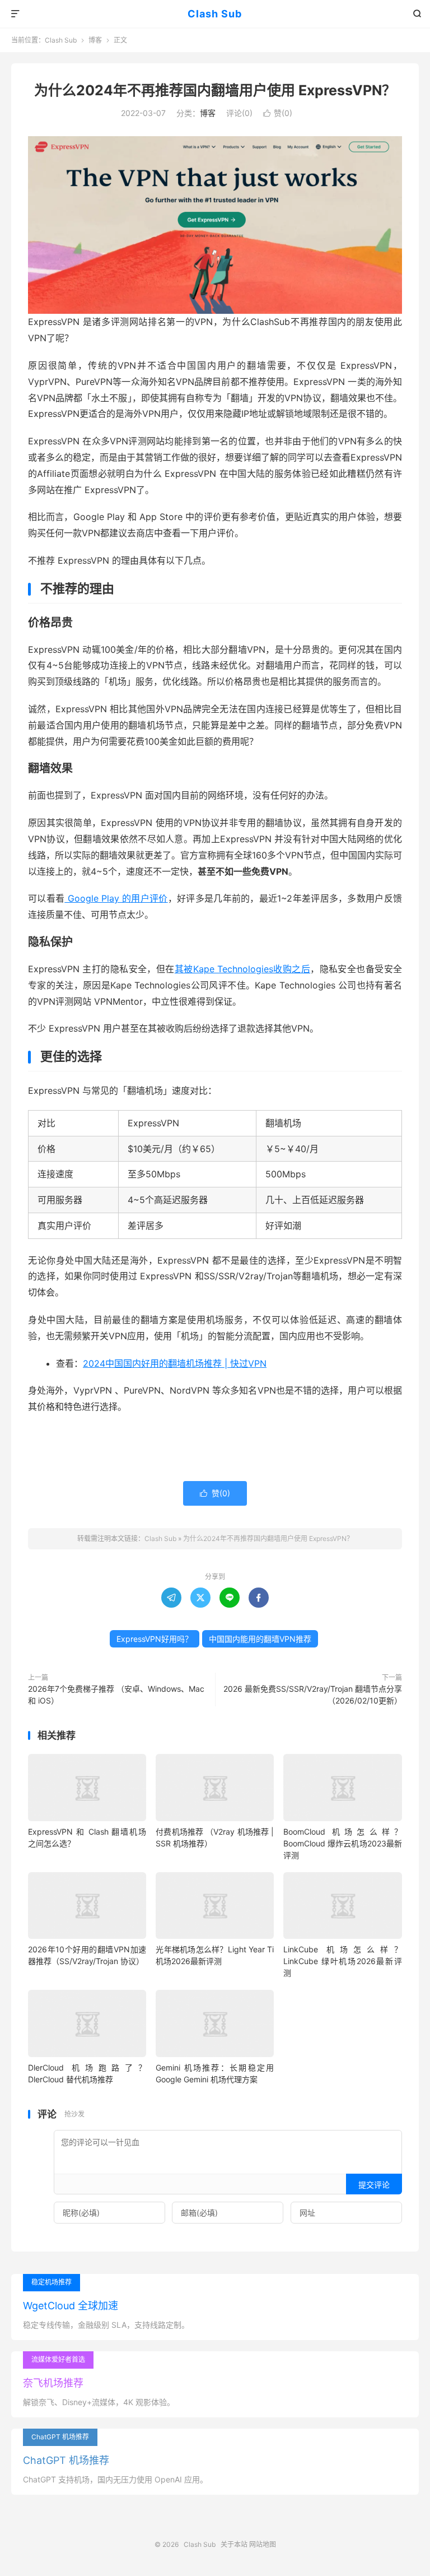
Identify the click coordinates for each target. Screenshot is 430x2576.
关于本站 (234, 2544)
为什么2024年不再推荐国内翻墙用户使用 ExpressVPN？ (215, 90)
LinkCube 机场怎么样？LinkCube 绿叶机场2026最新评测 (342, 1961)
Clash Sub (215, 14)
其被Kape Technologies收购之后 (242, 969)
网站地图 (263, 2544)
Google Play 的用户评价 (116, 898)
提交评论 (374, 2185)
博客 (95, 40)
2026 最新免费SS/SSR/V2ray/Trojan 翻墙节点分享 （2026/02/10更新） (313, 1695)
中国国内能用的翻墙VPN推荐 (260, 1639)
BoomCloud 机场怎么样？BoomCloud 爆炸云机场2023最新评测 (342, 1843)
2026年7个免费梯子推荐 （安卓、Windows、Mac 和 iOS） (116, 1695)
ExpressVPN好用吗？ (155, 1639)
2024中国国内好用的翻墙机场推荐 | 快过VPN (175, 1363)
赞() (278, 113)
